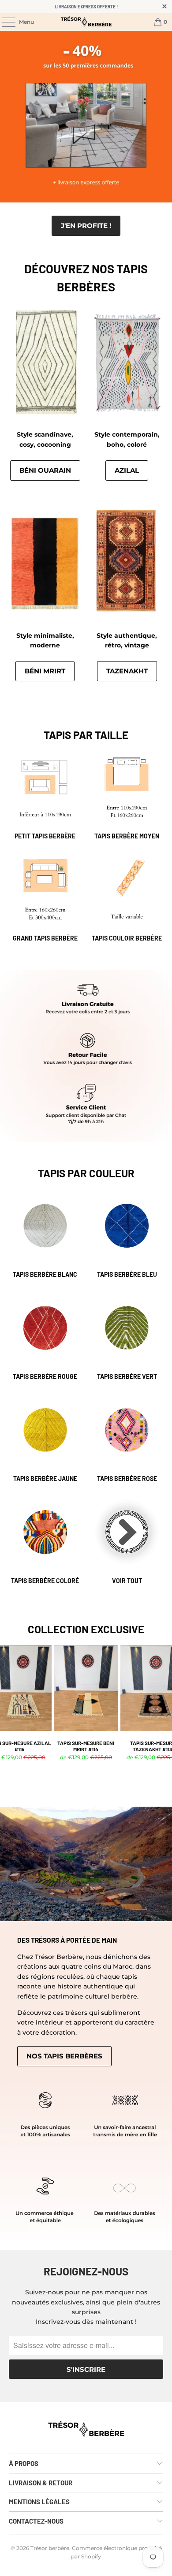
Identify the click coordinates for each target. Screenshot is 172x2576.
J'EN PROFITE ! (86, 226)
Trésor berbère (50, 2548)
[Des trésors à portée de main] (86, 1864)
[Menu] (4, 22)
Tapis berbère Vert (127, 1337)
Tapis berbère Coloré (45, 1541)
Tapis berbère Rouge (45, 1337)
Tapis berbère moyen (127, 796)
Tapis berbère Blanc (45, 1235)
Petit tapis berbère (45, 796)
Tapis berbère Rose (127, 1439)
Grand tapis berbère (45, 898)
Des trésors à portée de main (67, 1940)
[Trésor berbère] (86, 22)
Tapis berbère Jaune (45, 1439)
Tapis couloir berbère (127, 898)
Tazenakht (127, 671)
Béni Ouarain (45, 470)
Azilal (127, 470)
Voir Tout (127, 1541)
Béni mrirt (45, 671)
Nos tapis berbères (64, 2056)
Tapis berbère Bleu (127, 1235)
